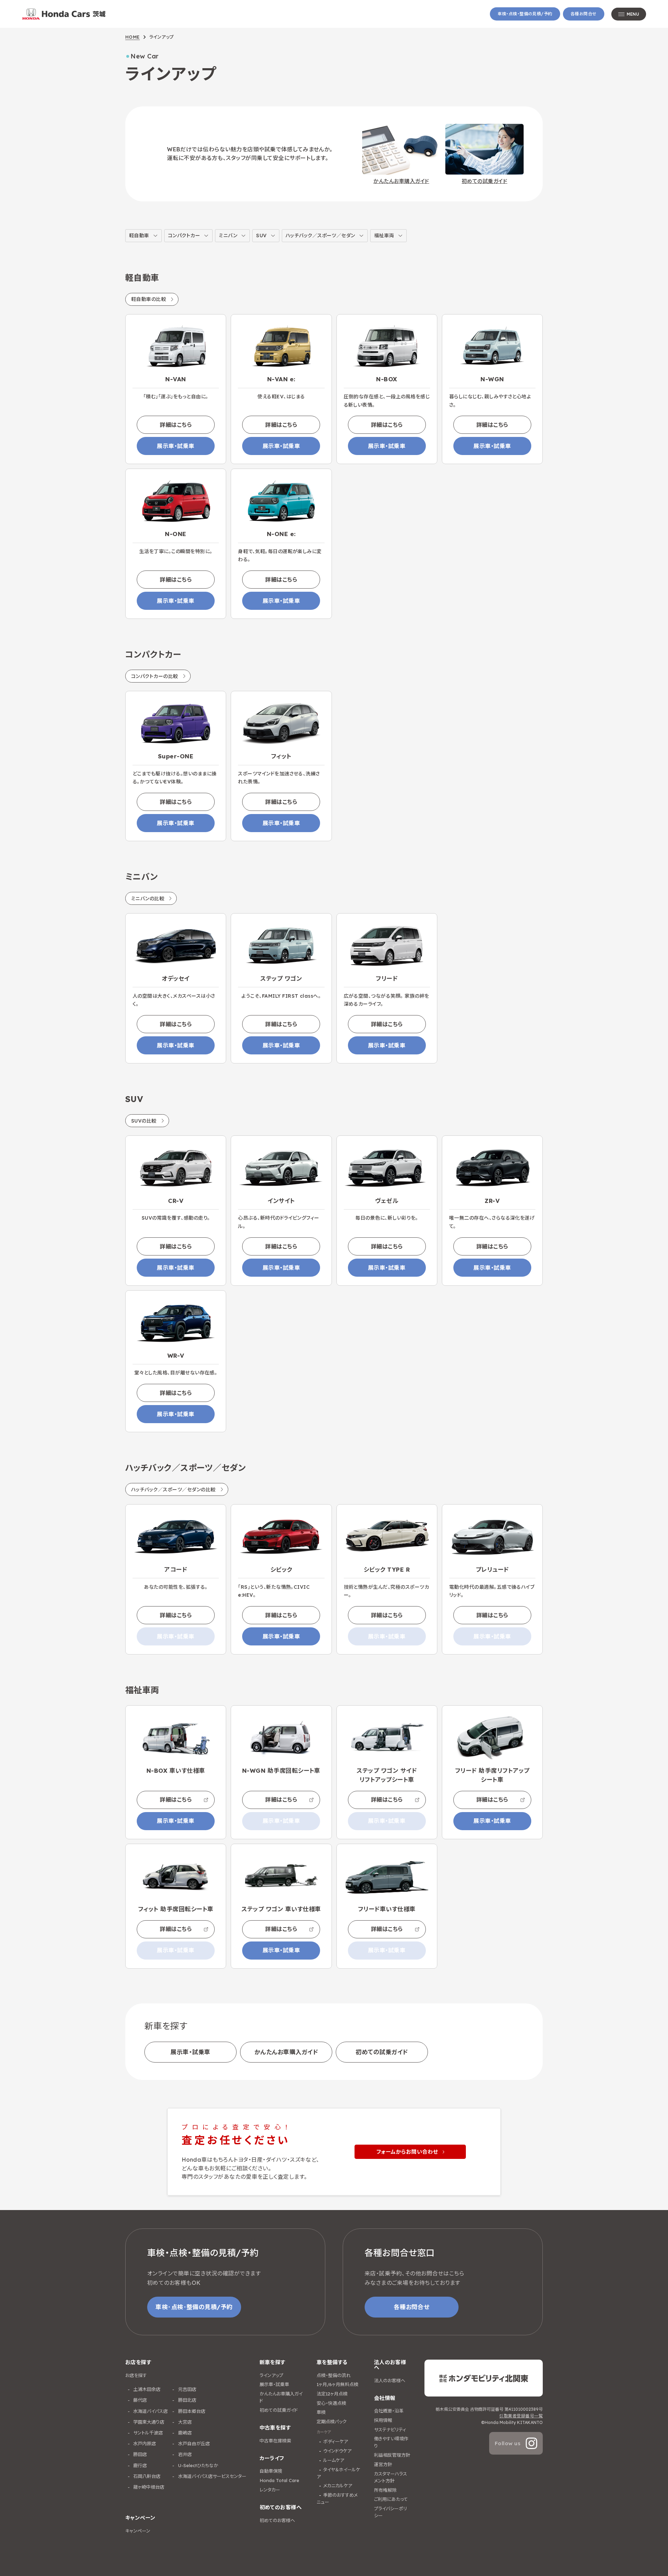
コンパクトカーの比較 (155, 676)
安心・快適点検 (331, 2403)
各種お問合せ (584, 14)
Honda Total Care (279, 2480)
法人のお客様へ (390, 2380)
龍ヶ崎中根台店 (148, 2487)
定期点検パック (332, 2422)
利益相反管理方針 (392, 2455)
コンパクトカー (184, 236)
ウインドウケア (337, 2451)
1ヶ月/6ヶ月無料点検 (337, 2384)
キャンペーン (138, 2531)
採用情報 (383, 2420)
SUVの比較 (144, 1121)
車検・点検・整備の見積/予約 (525, 14)
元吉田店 (186, 2389)
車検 (321, 2412)
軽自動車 (139, 236)
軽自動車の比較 (149, 299)
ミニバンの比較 (148, 899)
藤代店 (139, 2400)
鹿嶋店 (184, 2433)
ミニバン (228, 236)
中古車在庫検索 (275, 2441)
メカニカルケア (338, 2486)
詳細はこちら (176, 425)
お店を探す (136, 2375)
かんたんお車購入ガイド (286, 2052)
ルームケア (334, 2460)
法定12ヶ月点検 (332, 2394)
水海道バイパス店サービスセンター (212, 2476)
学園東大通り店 (148, 2422)
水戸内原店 (144, 2443)
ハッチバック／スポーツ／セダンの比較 (173, 1490)
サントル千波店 (147, 2433)
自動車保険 (271, 2471)
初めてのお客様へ (277, 2520)
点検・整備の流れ (334, 2375)
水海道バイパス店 (150, 2411)
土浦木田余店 (146, 2389)
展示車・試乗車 (176, 446)
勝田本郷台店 (191, 2411)
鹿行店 (139, 2465)
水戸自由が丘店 (193, 2443)
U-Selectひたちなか (197, 2465)
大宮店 (184, 2422)
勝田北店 (186, 2400)
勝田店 (139, 2454)
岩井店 (184, 2454)
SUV (261, 236)
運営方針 (383, 2464)
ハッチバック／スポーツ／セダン (320, 236)
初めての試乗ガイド (382, 2052)
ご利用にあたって (391, 2499)
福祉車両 (384, 236)
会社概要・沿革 (389, 2411)
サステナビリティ (390, 2430)
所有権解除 (385, 2490)
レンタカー (270, 2490)
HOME (133, 37)
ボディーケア (336, 2441)
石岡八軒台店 (146, 2476)
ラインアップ (271, 2375)
